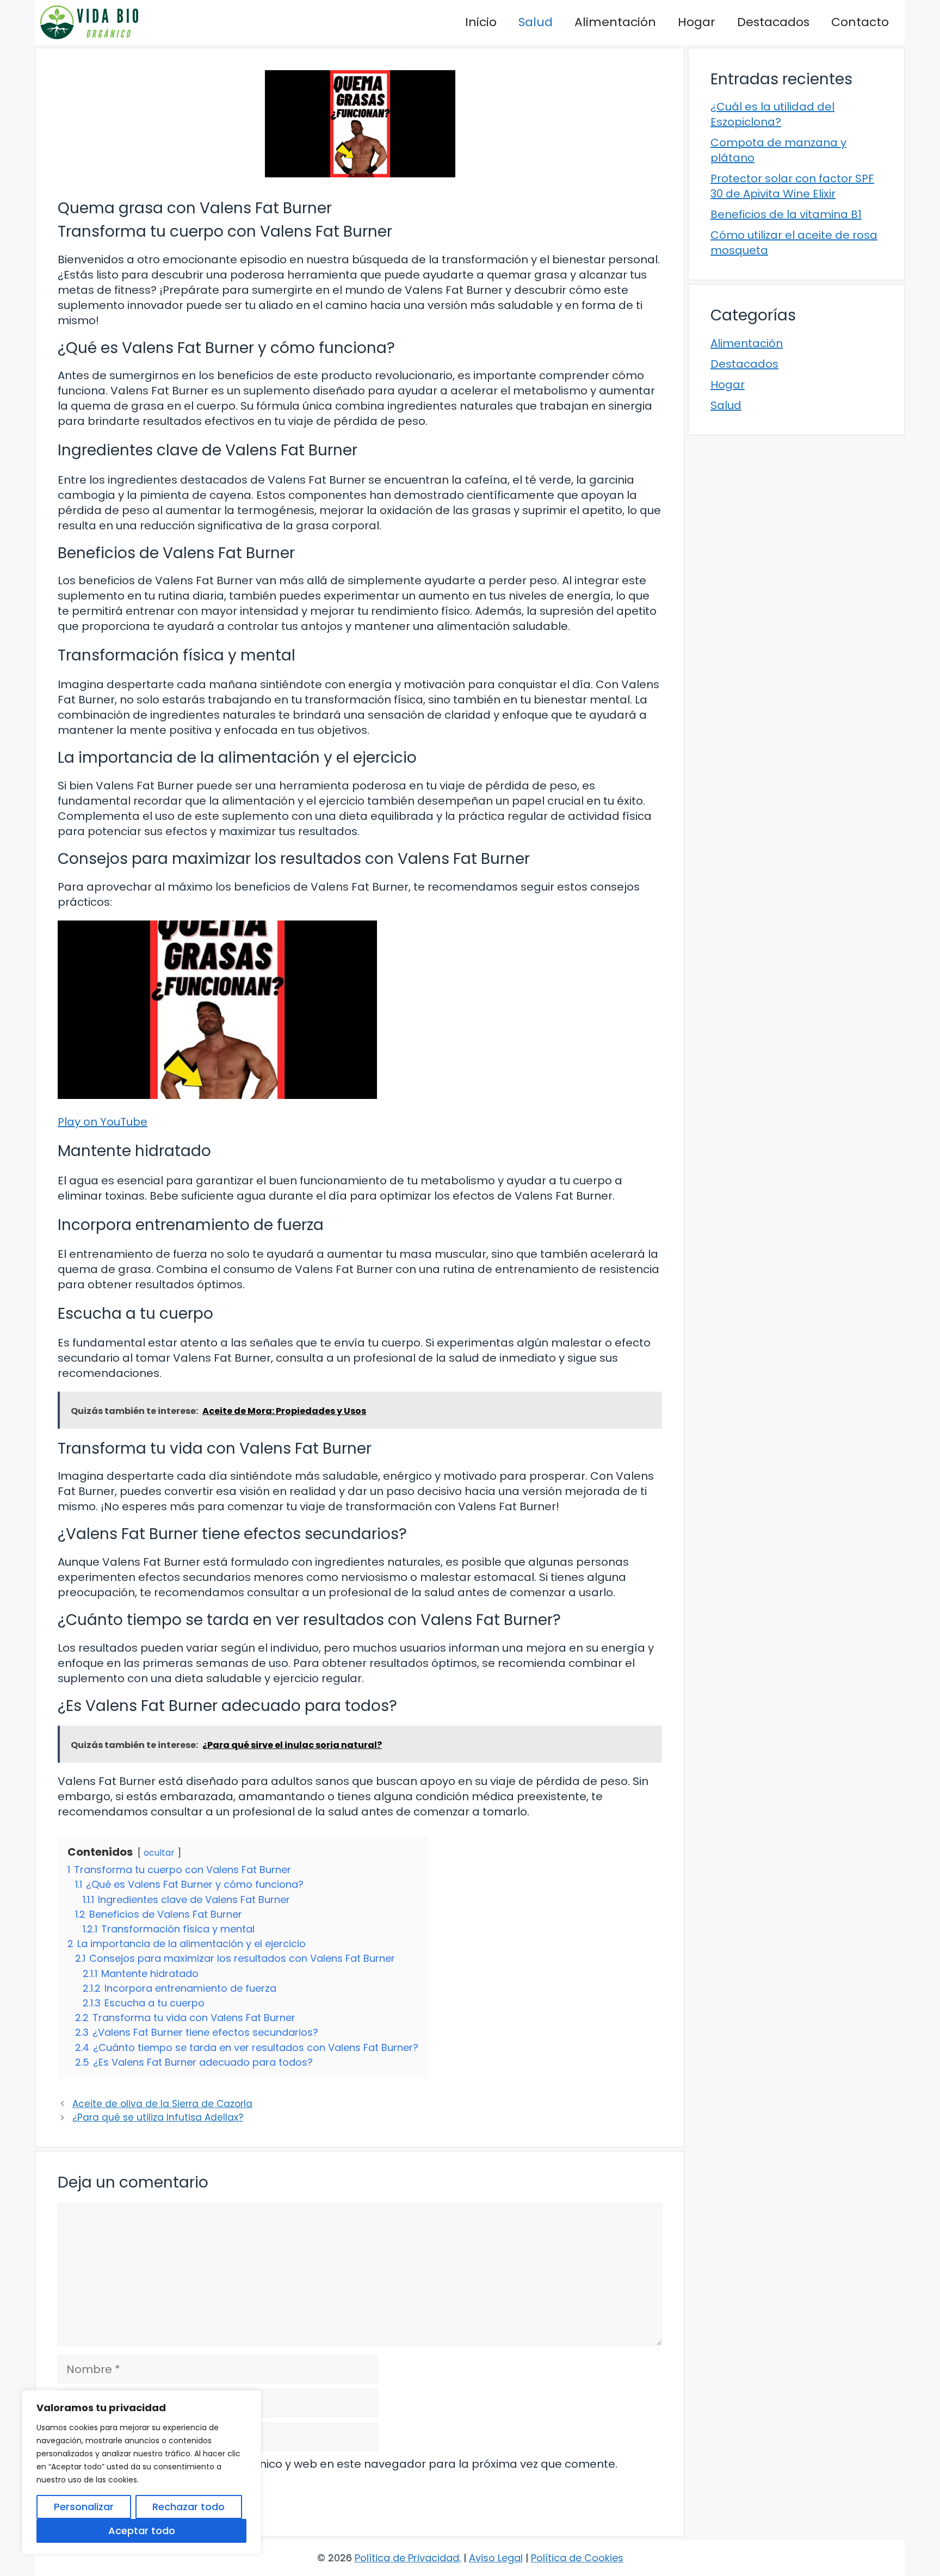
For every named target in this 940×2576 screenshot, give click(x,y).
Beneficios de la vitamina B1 (786, 214)
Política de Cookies (577, 2558)
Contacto (860, 22)
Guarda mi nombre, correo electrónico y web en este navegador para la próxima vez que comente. (344, 2464)
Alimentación (615, 22)
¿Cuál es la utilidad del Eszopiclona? (772, 114)
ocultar (159, 1853)
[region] (141, 2472)
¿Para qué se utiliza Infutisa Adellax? (158, 2117)
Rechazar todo (188, 2507)
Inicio (481, 22)
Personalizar (84, 2507)
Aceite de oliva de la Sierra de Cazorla (162, 2104)
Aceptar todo (142, 2531)
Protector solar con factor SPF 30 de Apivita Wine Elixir (792, 186)
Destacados (773, 22)
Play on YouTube (103, 1122)
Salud (536, 22)
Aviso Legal (496, 2558)
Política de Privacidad (407, 2558)
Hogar (697, 22)
